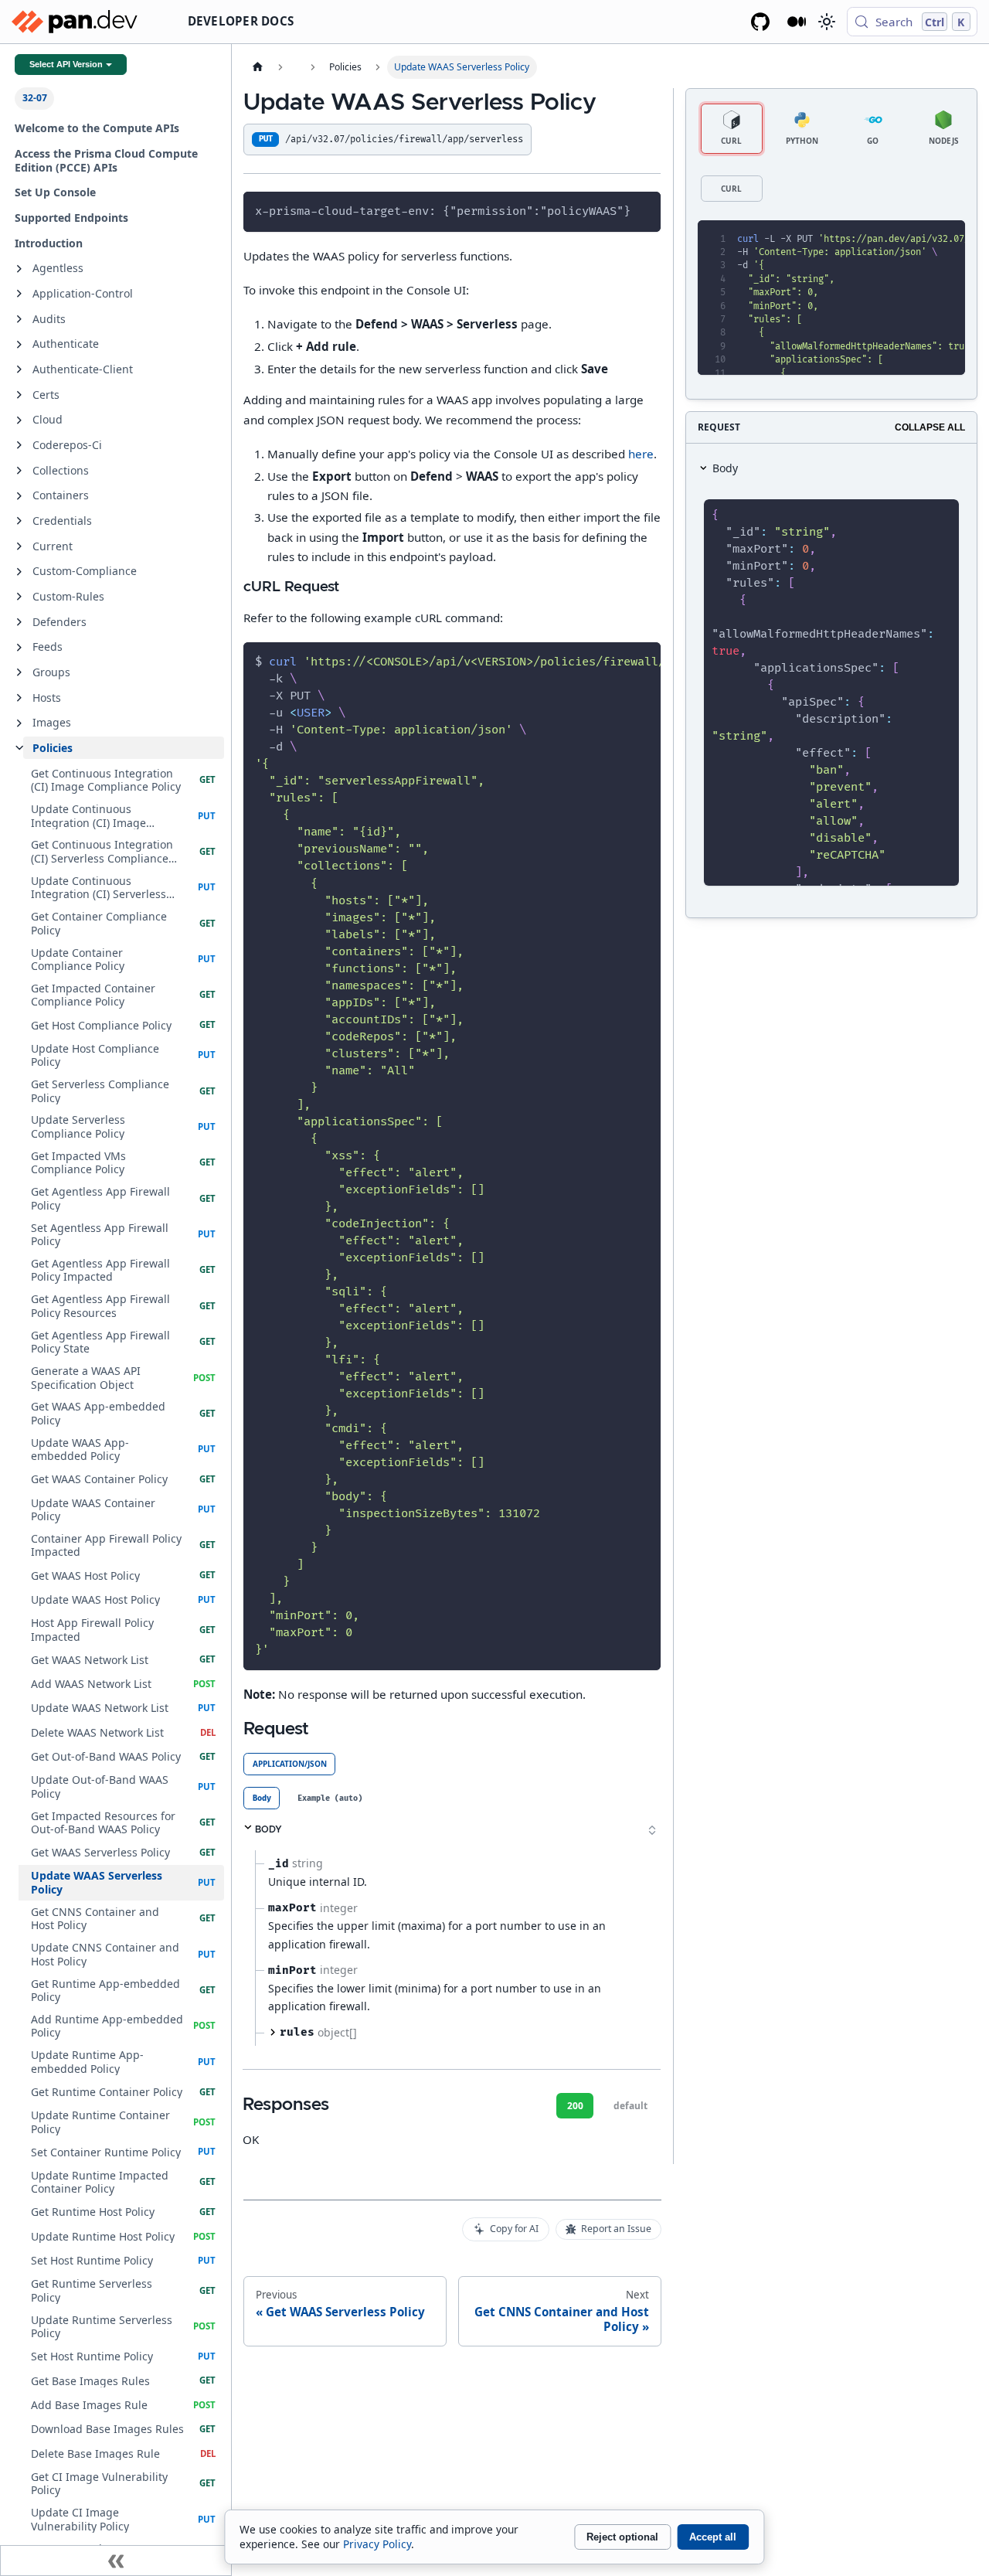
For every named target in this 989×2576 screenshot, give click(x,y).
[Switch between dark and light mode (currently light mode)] (826, 22)
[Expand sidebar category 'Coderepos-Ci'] (19, 445)
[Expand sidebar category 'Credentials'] (19, 521)
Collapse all (930, 427)
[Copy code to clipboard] (643, 210)
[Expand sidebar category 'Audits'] (19, 319)
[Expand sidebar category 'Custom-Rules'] (19, 597)
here (641, 454)
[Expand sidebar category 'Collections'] (19, 471)
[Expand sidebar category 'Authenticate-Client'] (19, 369)
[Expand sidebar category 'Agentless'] (19, 269)
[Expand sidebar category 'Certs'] (19, 395)
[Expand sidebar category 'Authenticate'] (19, 345)
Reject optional (622, 2537)
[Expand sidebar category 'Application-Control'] (19, 294)
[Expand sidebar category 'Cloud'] (19, 420)
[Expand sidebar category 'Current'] (19, 546)
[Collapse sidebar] (116, 2561)
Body (725, 468)
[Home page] (257, 67)
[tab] (262, 1798)
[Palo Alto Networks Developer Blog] (797, 22)
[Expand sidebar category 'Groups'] (19, 672)
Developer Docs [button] (241, 21)
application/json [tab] (290, 1764)
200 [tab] (575, 2106)
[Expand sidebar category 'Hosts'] (19, 698)
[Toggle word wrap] (616, 661)
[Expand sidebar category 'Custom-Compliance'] (19, 572)
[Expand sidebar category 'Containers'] (19, 496)
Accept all (713, 2537)
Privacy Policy (377, 2544)
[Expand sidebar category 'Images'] (19, 723)
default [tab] (630, 2106)
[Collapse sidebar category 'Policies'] (19, 748)
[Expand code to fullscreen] (947, 239)
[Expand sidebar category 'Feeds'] (19, 648)
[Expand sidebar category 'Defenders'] (19, 622)
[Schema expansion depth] (652, 1830)
